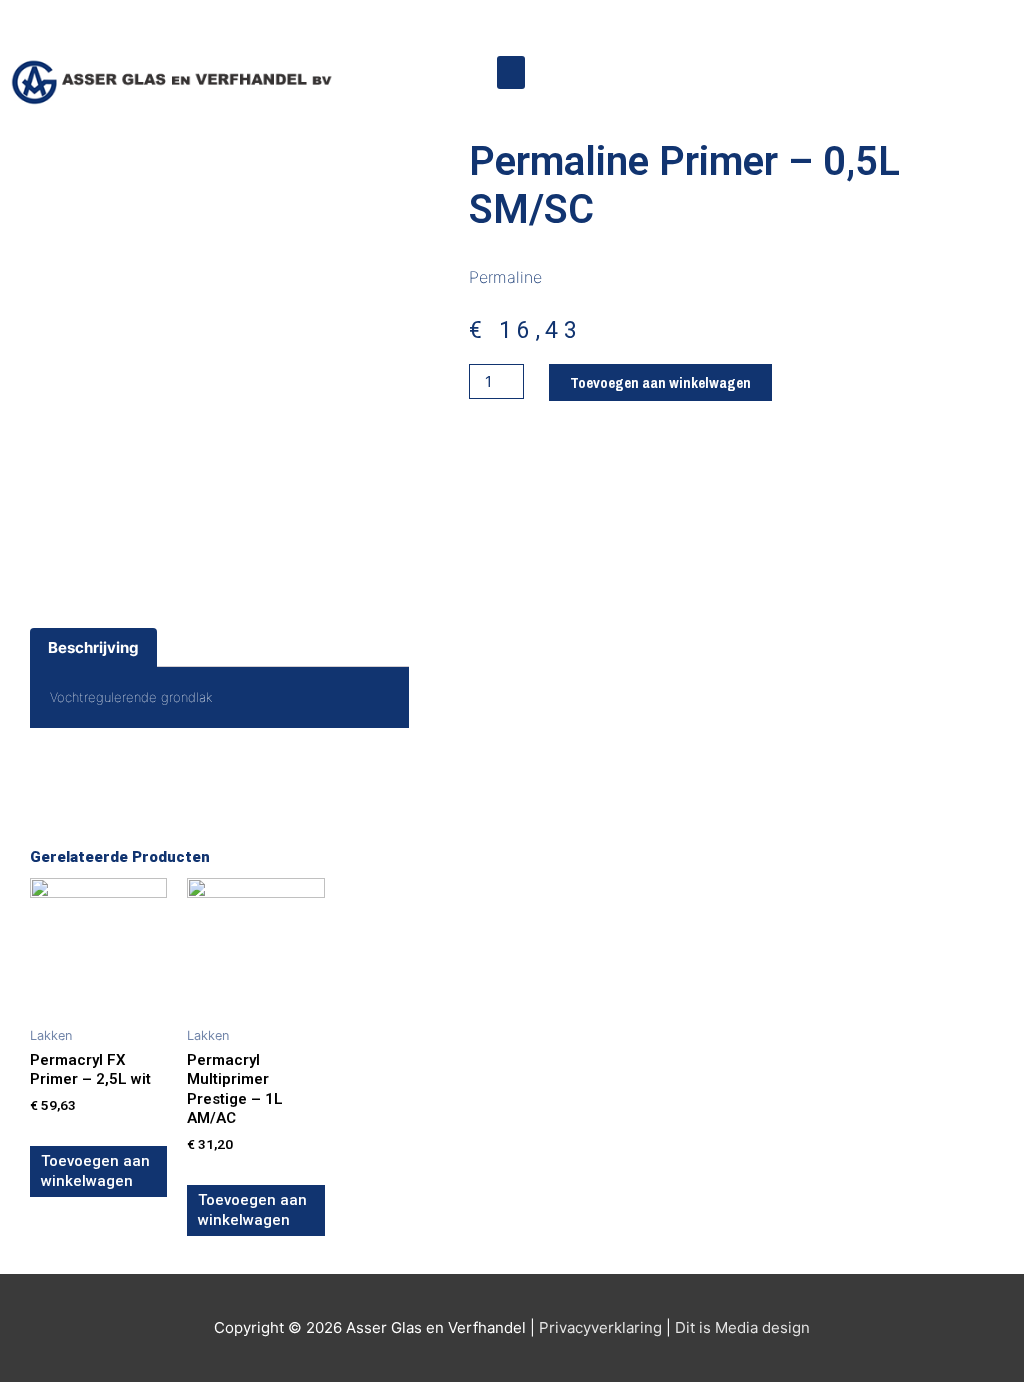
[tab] (93, 647)
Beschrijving (93, 647)
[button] (511, 72)
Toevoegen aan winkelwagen (660, 382)
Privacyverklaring (600, 1327)
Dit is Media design (742, 1327)
